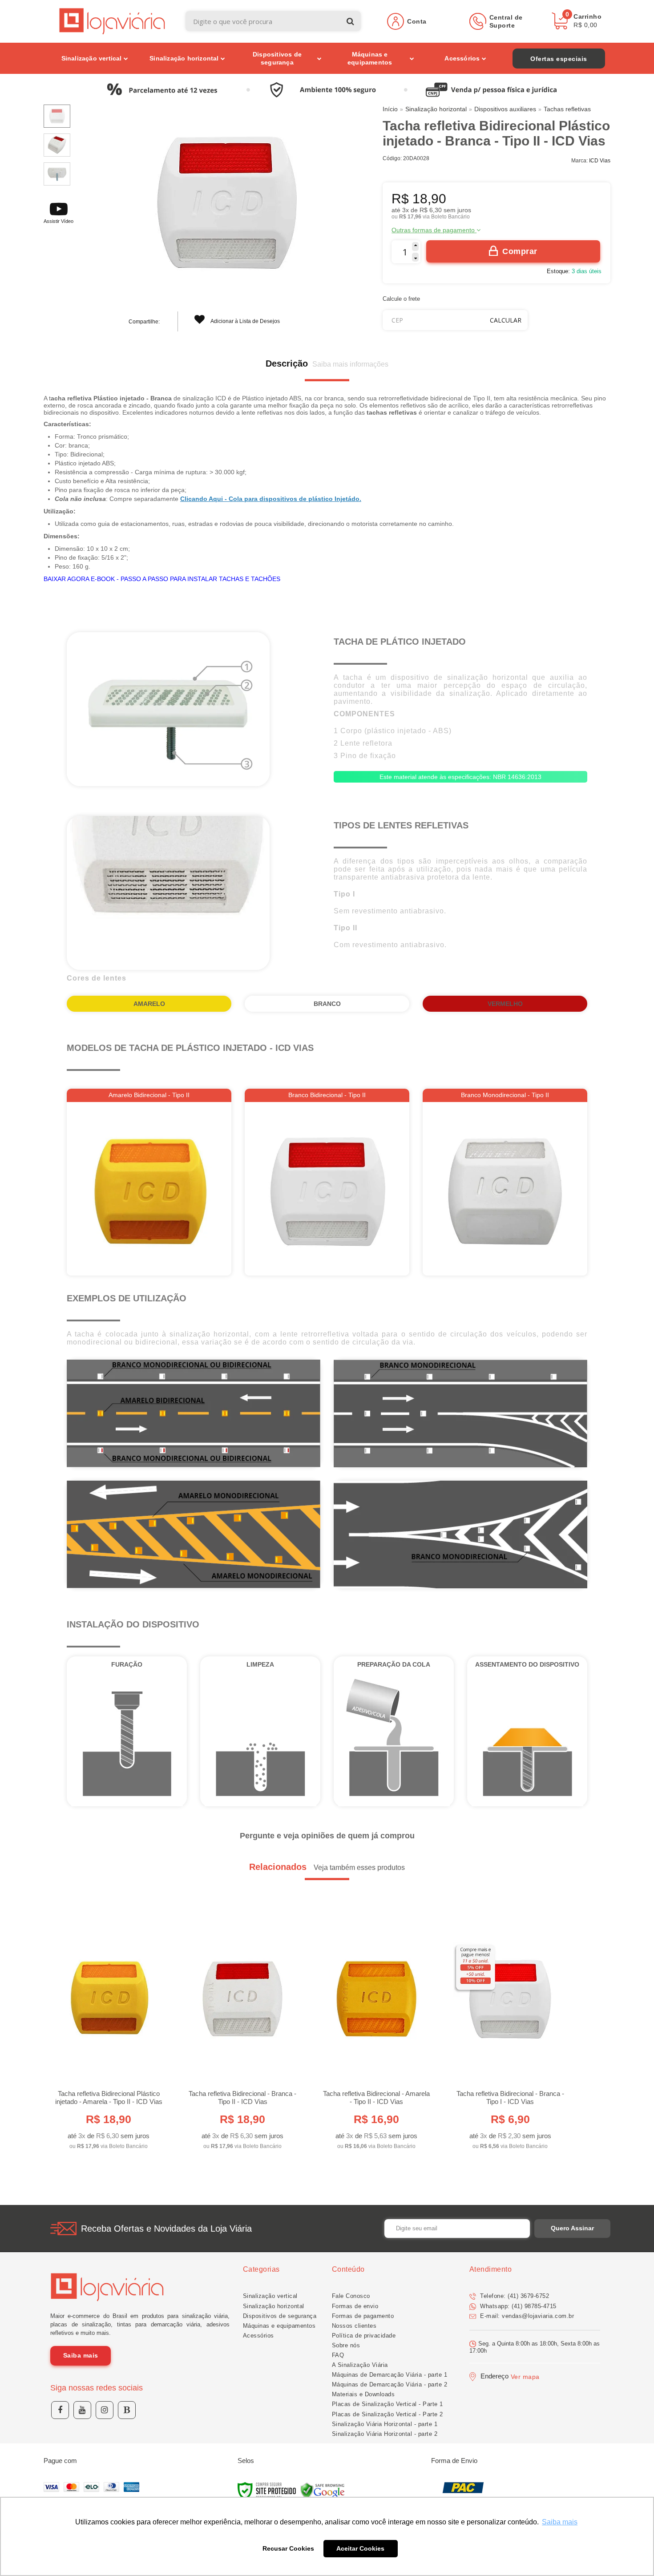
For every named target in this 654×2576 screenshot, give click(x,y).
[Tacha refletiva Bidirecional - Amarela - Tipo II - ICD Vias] (376, 2035)
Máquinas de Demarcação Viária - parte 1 (390, 2375)
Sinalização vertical (270, 2296)
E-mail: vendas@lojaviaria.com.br (526, 2316)
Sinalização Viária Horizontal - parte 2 (385, 2434)
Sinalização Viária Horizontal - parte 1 (385, 2424)
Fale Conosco (351, 2296)
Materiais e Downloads (363, 2394)
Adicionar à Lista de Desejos (245, 321)
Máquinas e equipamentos (279, 2326)
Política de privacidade (364, 2336)
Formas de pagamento (363, 2316)
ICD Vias (600, 161)
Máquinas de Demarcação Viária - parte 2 (390, 2384)
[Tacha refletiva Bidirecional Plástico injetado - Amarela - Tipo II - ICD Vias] (108, 2035)
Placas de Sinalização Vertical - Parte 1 (388, 2404)
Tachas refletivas (567, 109)
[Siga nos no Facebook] (60, 2410)
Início (390, 109)
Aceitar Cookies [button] (360, 2548)
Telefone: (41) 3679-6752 (514, 2296)
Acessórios (258, 2336)
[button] (59, 212)
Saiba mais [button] (560, 2522)
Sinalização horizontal (436, 109)
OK (506, 320)
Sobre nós (346, 2345)
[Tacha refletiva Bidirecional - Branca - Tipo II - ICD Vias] (242, 2035)
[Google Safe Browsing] (323, 2491)
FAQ (338, 2355)
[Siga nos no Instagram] (105, 2410)
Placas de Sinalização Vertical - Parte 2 (388, 2414)
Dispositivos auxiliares (505, 109)
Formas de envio (355, 2306)
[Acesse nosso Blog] (127, 2410)
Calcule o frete (401, 299)
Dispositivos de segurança (280, 2316)
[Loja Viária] (112, 21)
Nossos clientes (354, 2326)
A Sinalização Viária (360, 2365)
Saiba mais (81, 2355)
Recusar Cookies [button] (288, 2548)
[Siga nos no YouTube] (82, 2410)
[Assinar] (572, 2229)
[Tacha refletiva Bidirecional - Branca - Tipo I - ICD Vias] (510, 2035)
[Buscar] (350, 21)
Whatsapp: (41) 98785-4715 (517, 2306)
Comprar (520, 251)
